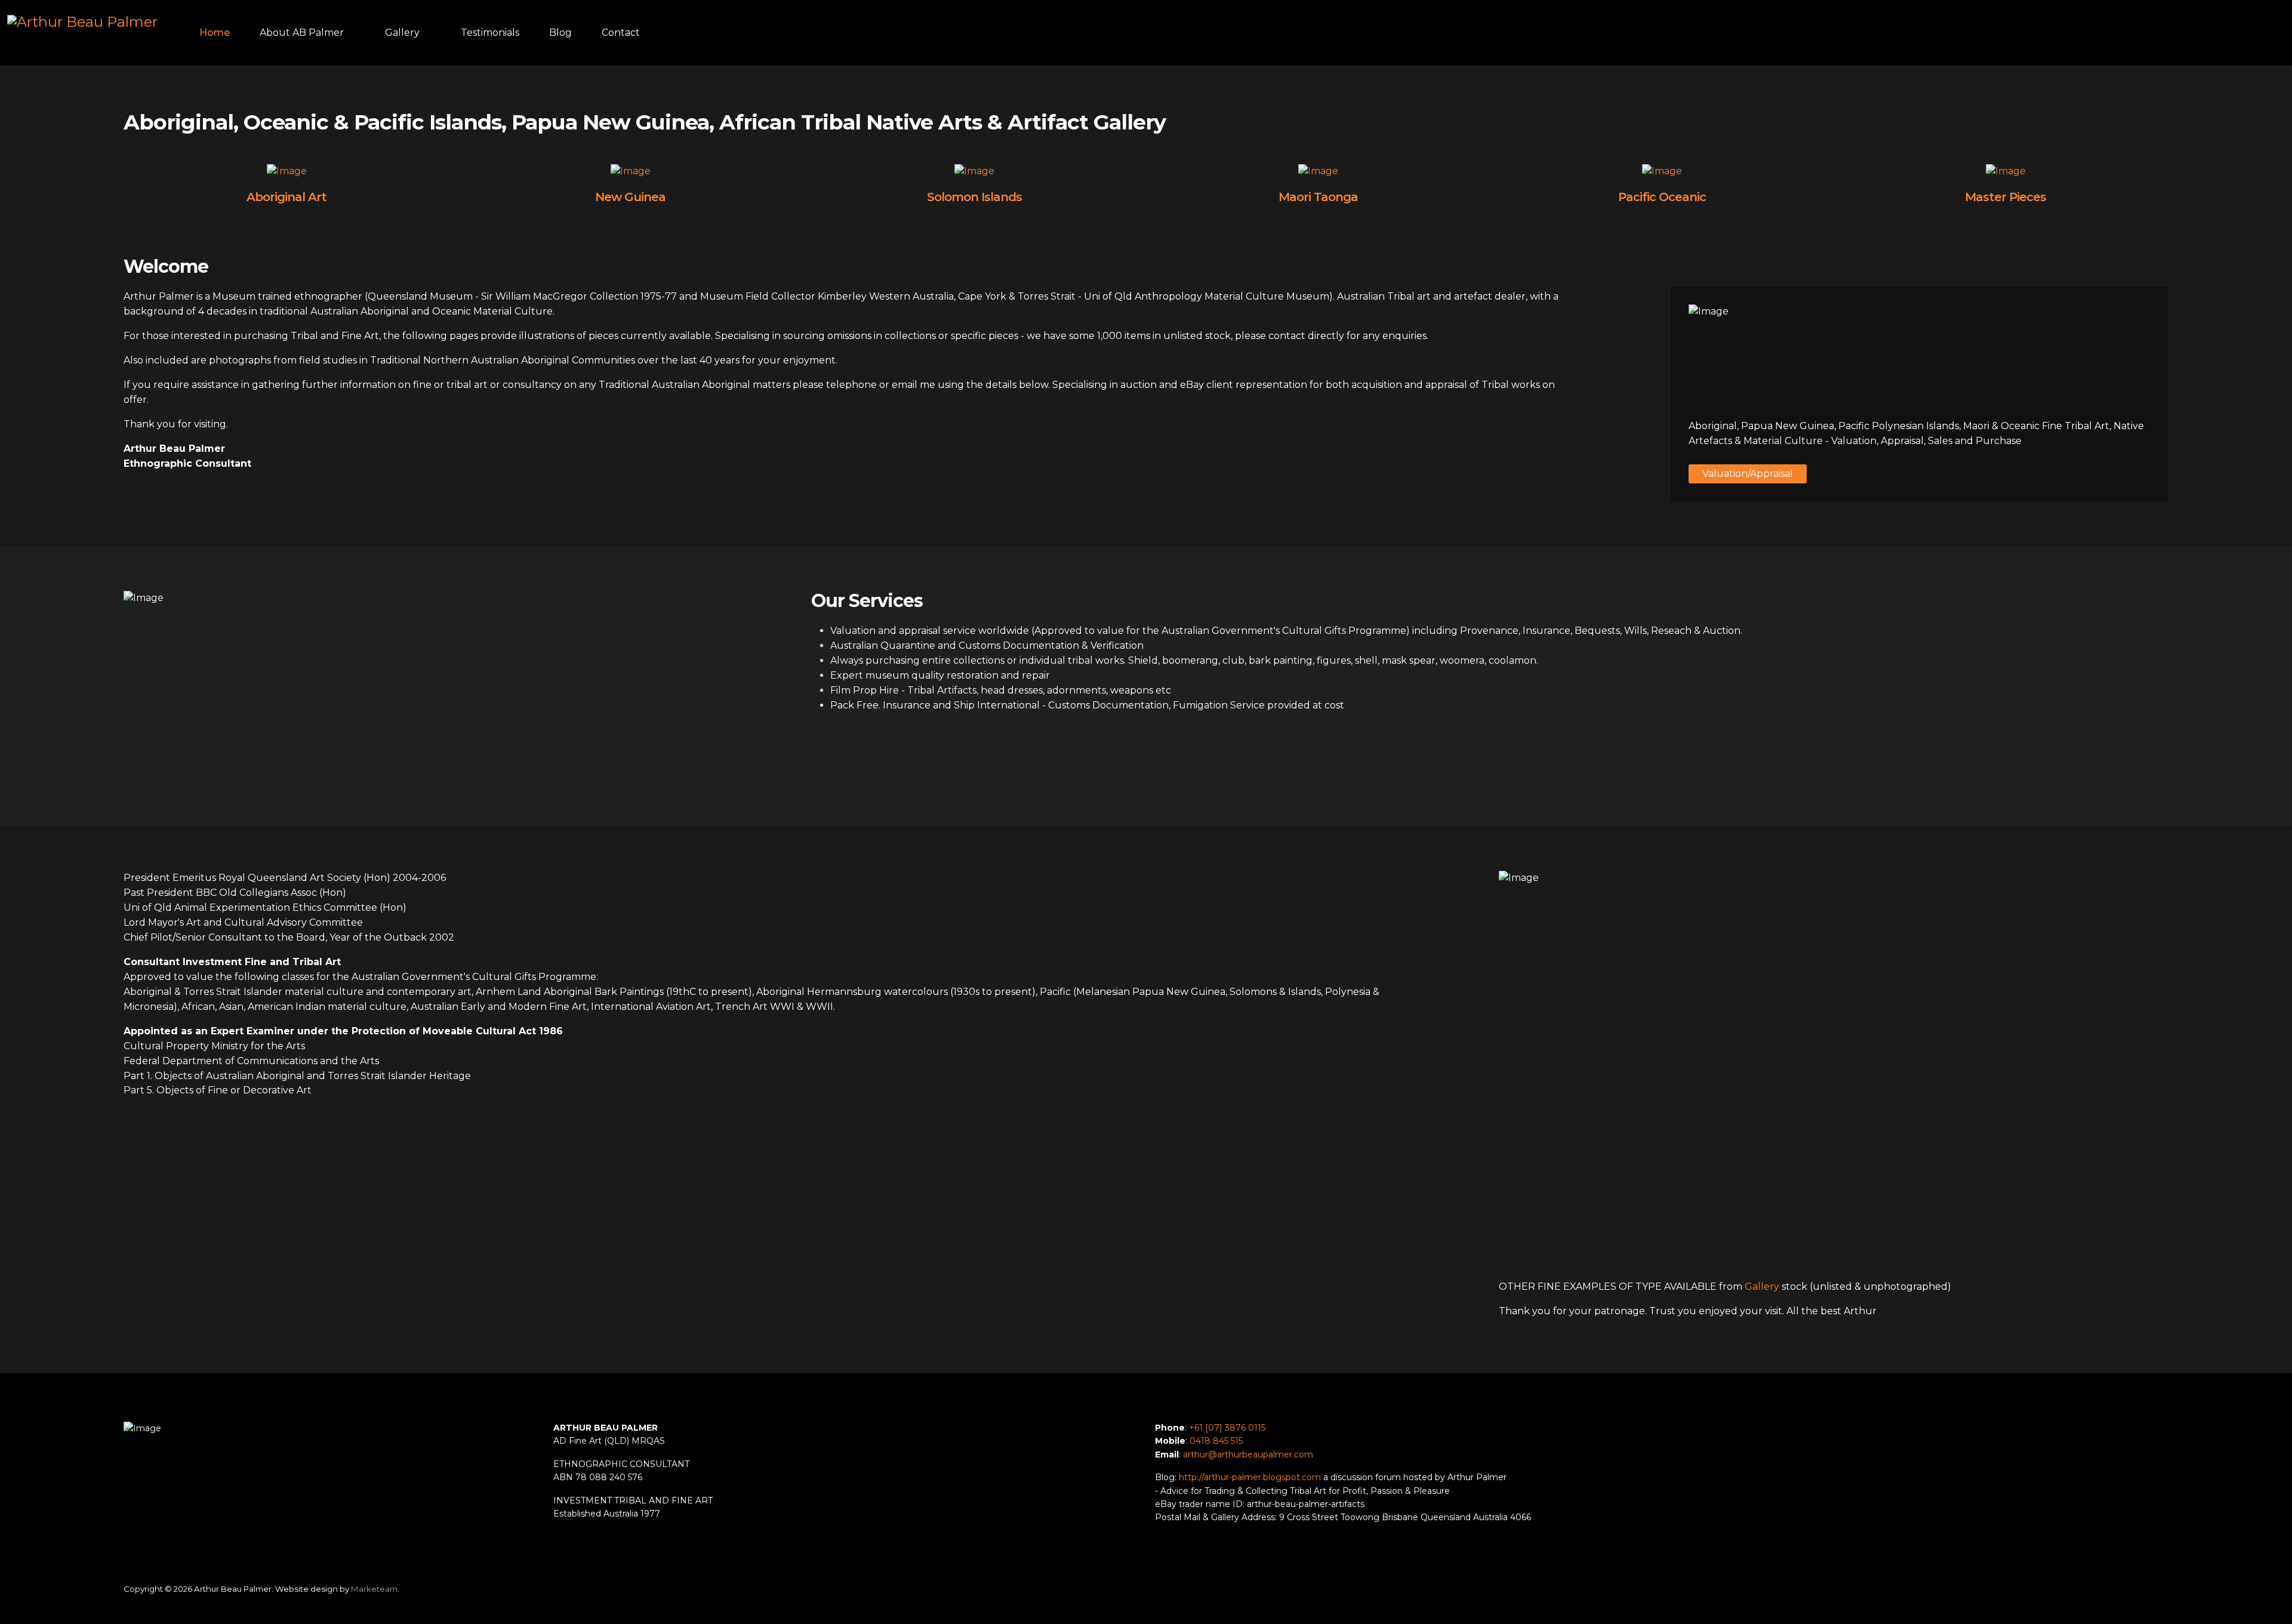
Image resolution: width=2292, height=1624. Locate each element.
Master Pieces (2006, 197)
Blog (560, 33)
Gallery (402, 33)
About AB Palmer (302, 33)
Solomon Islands (974, 197)
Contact (621, 33)
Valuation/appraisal (1748, 474)
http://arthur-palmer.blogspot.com (1250, 1477)
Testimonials (490, 33)
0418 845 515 (1216, 1441)
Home (215, 33)
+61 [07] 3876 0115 (1227, 1428)
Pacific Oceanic (1662, 197)
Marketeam (374, 1589)
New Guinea (630, 197)
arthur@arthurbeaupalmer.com (1248, 1454)
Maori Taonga (1318, 197)
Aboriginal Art (286, 197)
